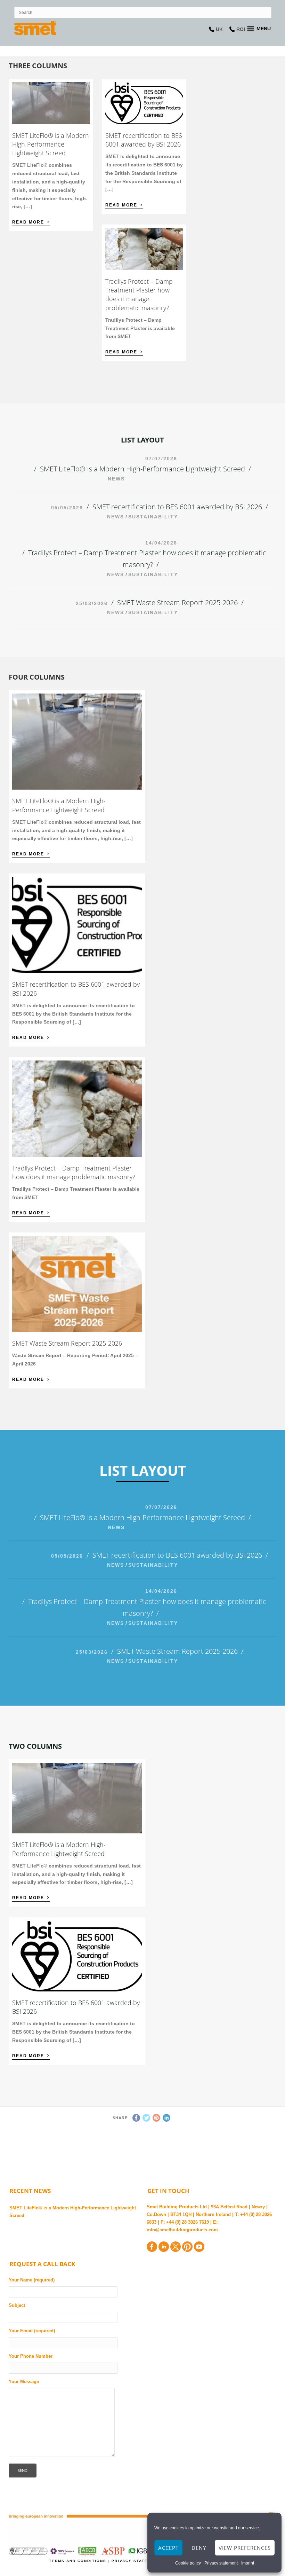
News (116, 479)
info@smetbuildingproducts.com (182, 2230)
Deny (199, 2548)
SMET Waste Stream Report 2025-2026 (177, 602)
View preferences (245, 2548)
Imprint (248, 2563)
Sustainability (153, 517)
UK (219, 29)
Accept (168, 2548)
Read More (31, 221)
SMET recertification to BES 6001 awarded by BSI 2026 (144, 140)
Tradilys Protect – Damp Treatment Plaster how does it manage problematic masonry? (139, 295)
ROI (241, 29)
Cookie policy (188, 2563)
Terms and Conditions (79, 2561)
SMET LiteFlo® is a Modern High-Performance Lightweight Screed (51, 144)
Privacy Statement (137, 2561)
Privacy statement (221, 2563)
